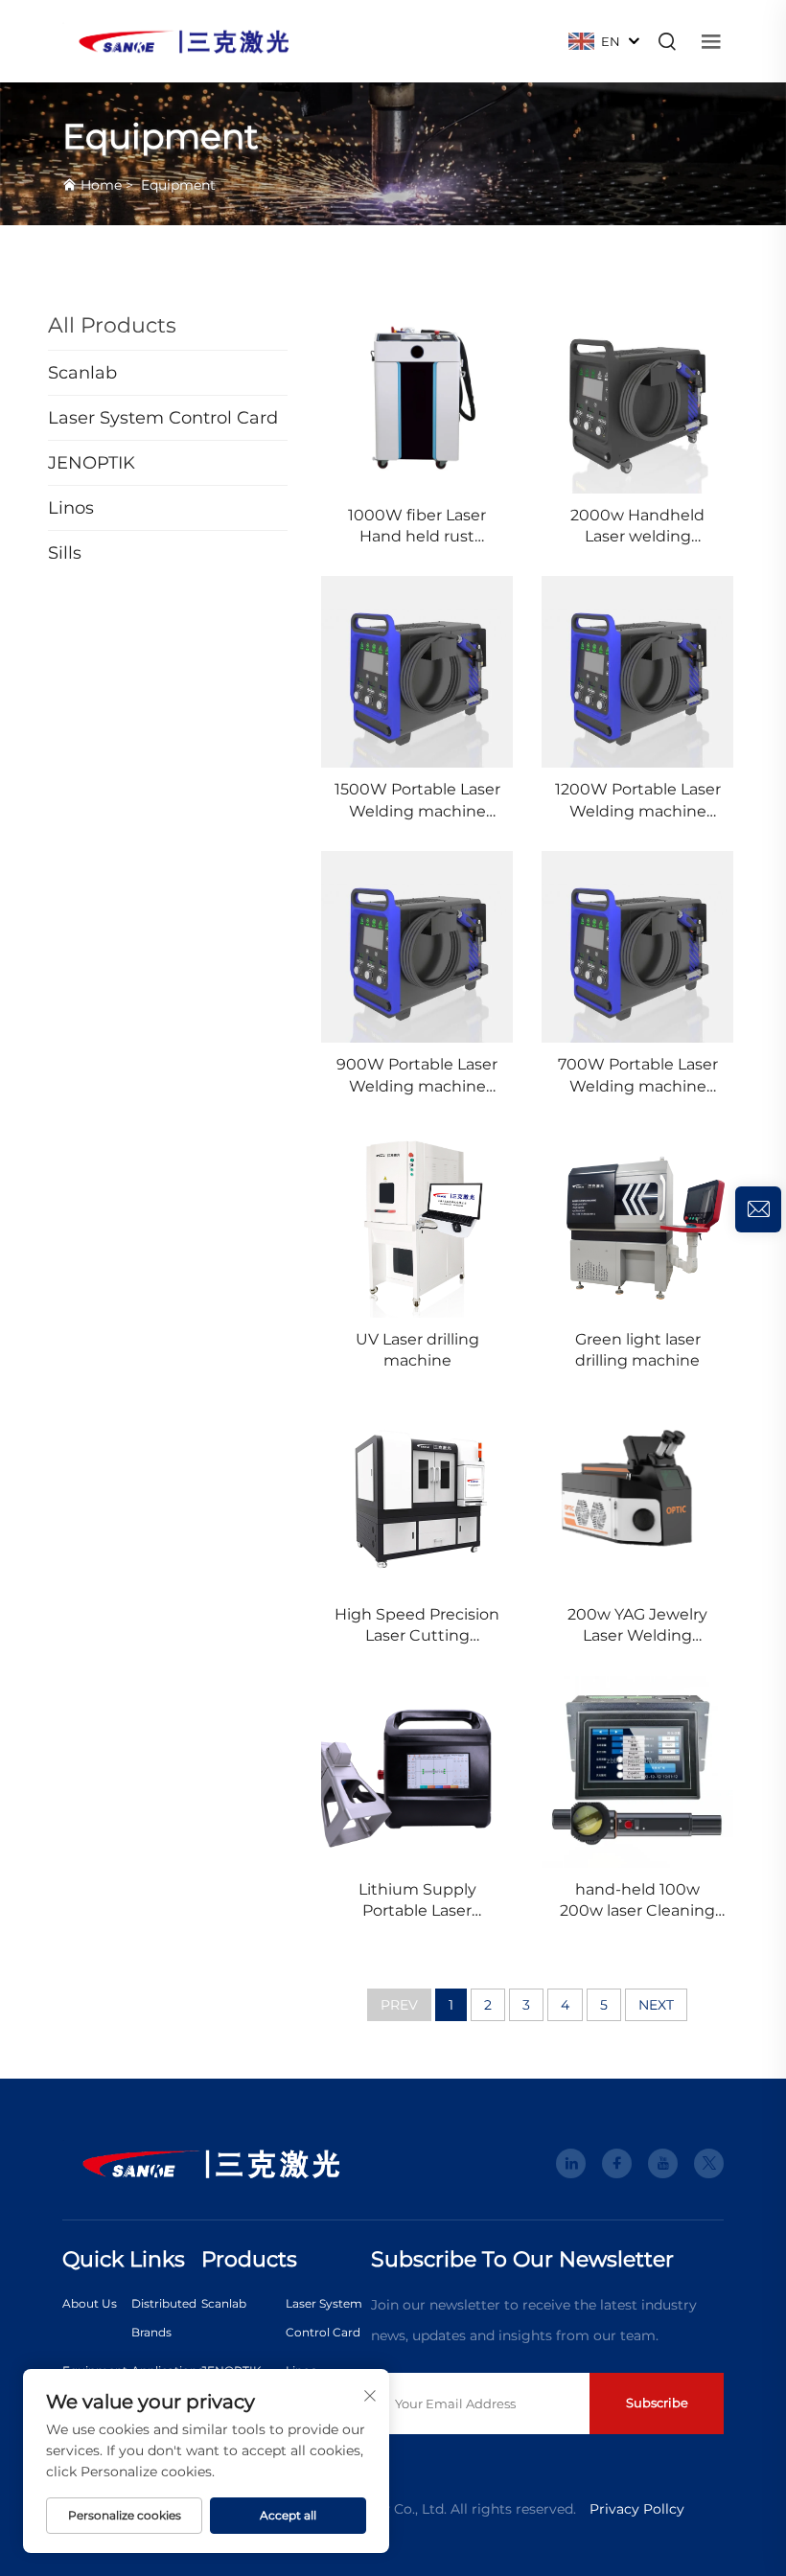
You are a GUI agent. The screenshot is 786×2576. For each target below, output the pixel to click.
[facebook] (617, 2163)
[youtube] (663, 2163)
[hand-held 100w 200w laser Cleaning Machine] (637, 1772)
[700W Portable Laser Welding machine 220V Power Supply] (637, 947)
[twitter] (709, 2163)
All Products (112, 325)
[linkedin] (571, 2163)
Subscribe (657, 2403)
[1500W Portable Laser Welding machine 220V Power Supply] (417, 672)
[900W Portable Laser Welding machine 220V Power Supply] (417, 947)
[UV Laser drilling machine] (417, 1222)
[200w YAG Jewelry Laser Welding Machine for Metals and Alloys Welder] (637, 1497)
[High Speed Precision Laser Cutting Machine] (417, 1497)
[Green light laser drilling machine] (637, 1222)
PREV (399, 2005)
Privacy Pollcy (637, 2509)
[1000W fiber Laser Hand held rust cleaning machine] (417, 398)
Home (101, 185)
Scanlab (224, 2303)
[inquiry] (758, 1209)
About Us (90, 2303)
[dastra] (184, 40)
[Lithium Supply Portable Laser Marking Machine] (417, 1772)
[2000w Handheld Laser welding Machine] (637, 398)
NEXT (656, 2005)
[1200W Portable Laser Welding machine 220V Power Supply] (637, 672)
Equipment (178, 185)
